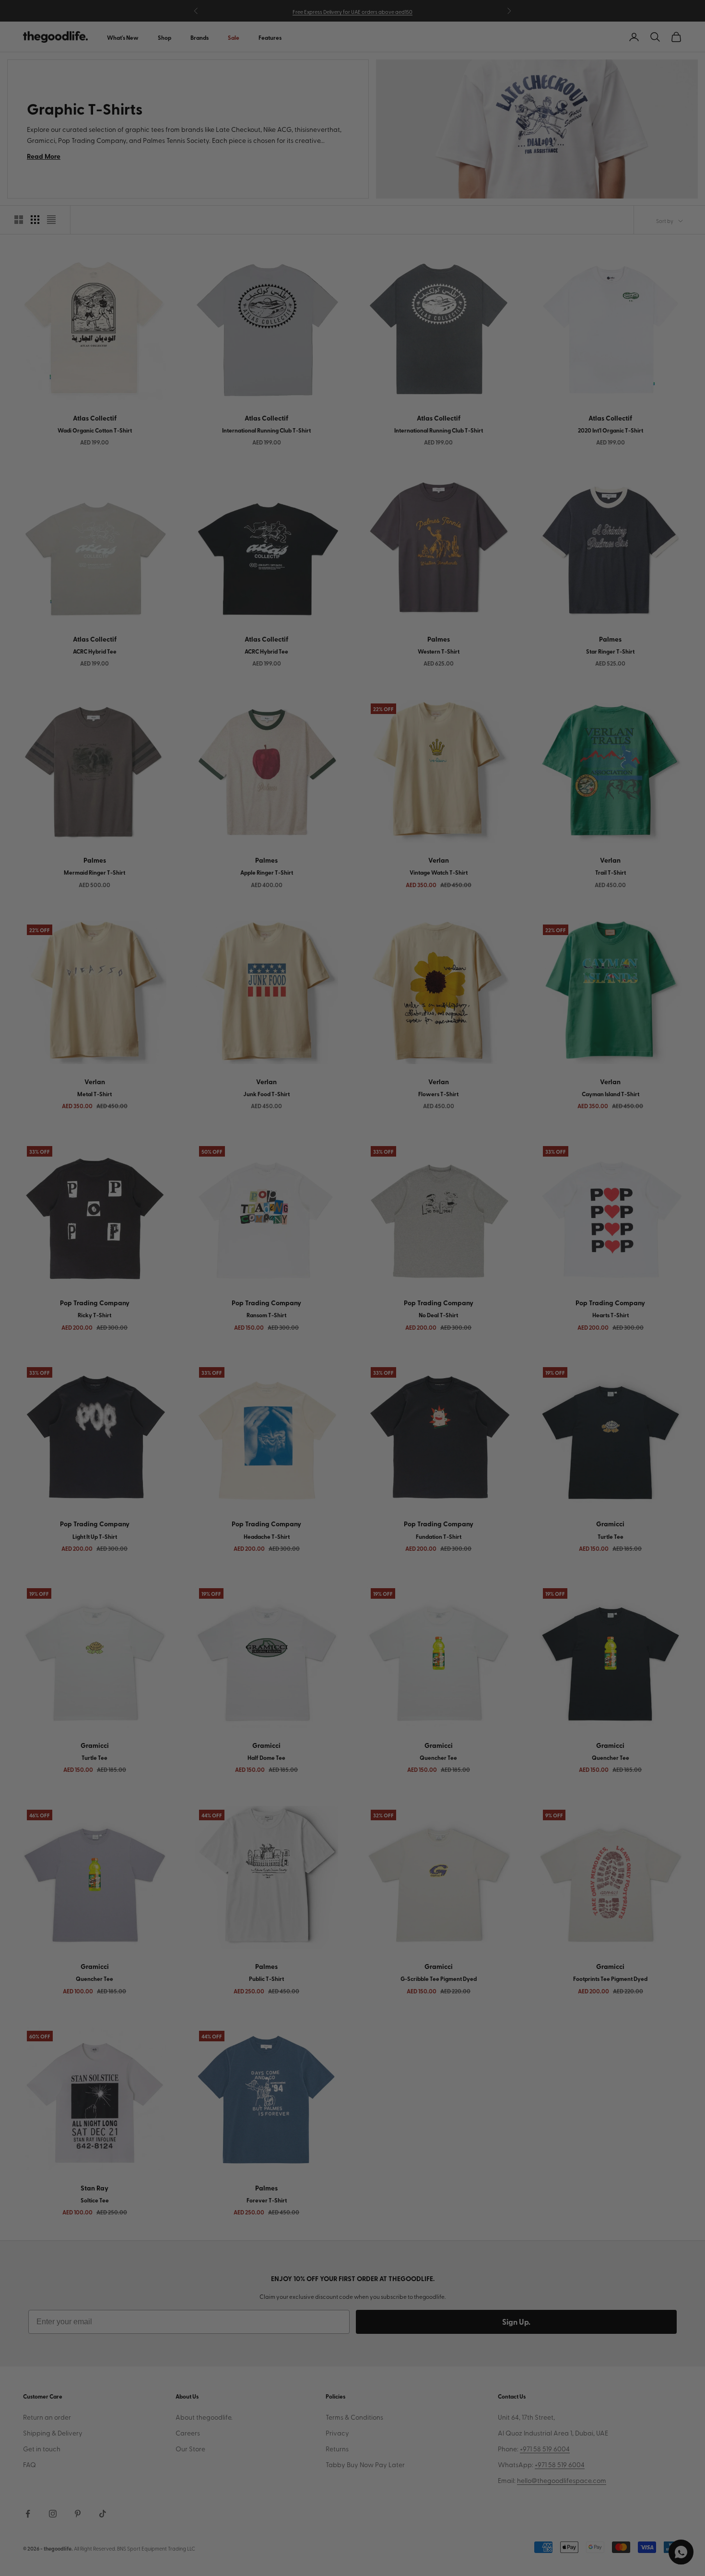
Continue (257, 1339)
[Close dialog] (532, 1168)
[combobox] (193, 1304)
